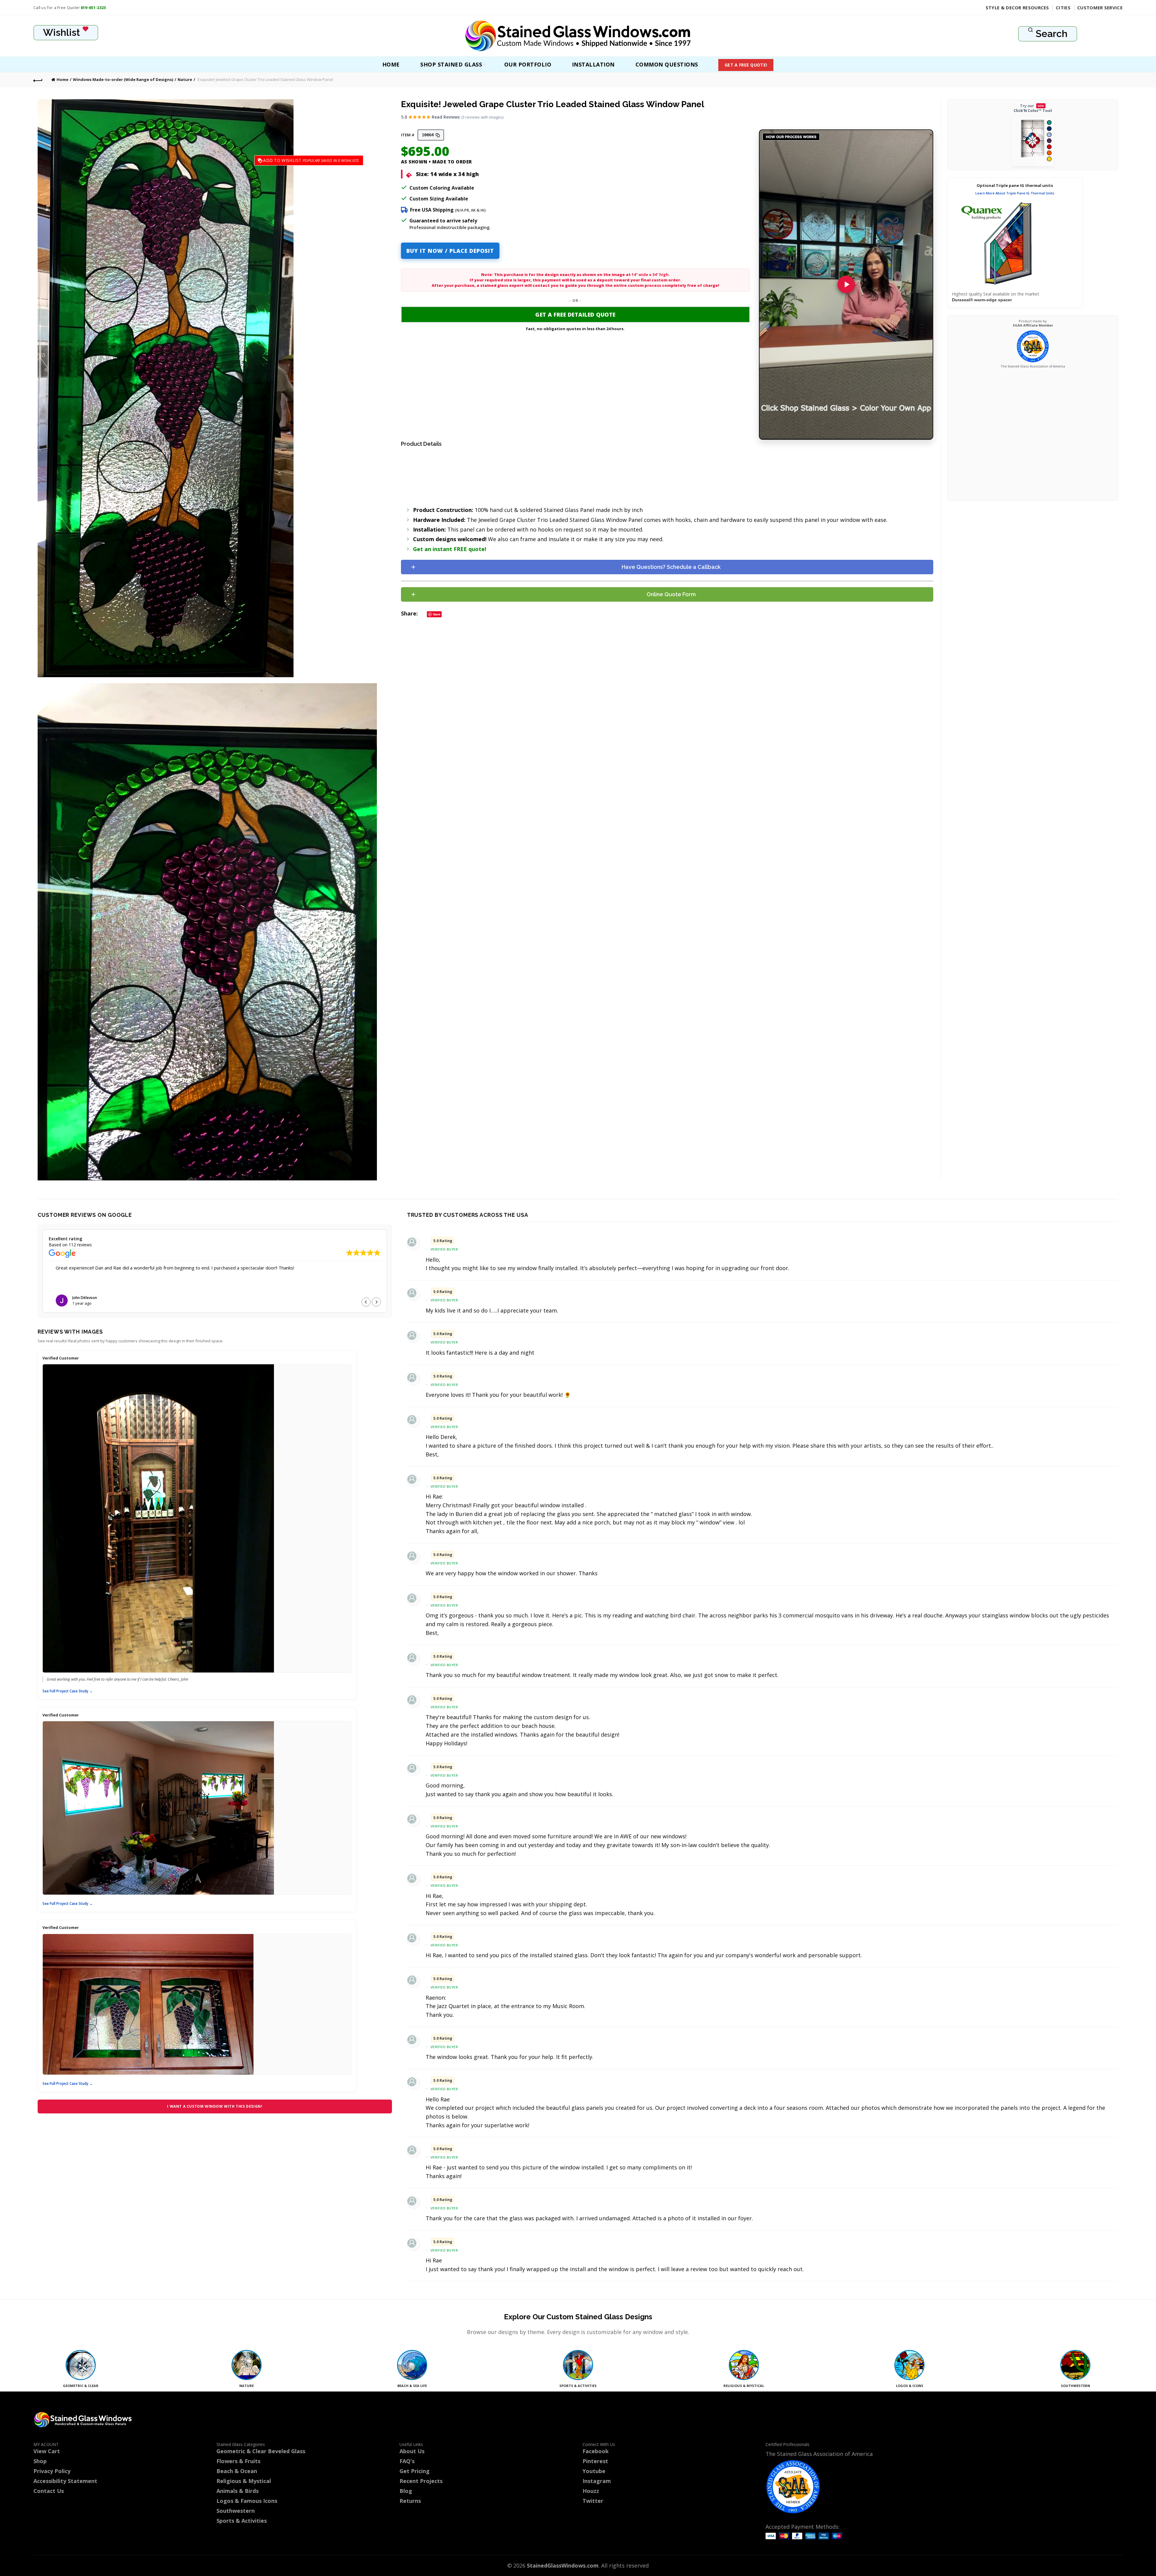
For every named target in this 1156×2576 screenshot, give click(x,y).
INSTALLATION (593, 64)
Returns (410, 2501)
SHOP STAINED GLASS (451, 64)
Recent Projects (421, 2481)
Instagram (597, 2481)
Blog (406, 2491)
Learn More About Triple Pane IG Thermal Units (1015, 193)
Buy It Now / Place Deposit (450, 251)
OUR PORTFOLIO (528, 64)
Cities (1063, 8)
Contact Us (49, 2491)
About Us (412, 2451)
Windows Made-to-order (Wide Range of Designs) (123, 79)
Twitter (593, 2501)
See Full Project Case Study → (68, 1691)
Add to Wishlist (302, 160)
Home (391, 64)
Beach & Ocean (237, 2471)
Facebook (596, 2451)
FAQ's (407, 2461)
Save (437, 614)
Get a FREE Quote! (746, 65)
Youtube (594, 2471)
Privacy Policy (52, 2471)
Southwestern (236, 2511)
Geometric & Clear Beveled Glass (261, 2451)
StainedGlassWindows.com (563, 2565)
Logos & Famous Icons (247, 2501)
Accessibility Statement (65, 2481)
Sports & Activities (242, 2521)
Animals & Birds (238, 2491)
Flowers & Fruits (238, 2461)
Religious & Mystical (244, 2481)
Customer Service (1100, 8)
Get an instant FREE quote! (450, 549)
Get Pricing (415, 2471)
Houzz (591, 2491)
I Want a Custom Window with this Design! (215, 2106)
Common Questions (667, 64)
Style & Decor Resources (1017, 8)
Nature (185, 79)
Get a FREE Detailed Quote (575, 315)
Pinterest (595, 2461)
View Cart (47, 2451)
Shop (40, 2461)
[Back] (38, 80)
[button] (376, 1302)
